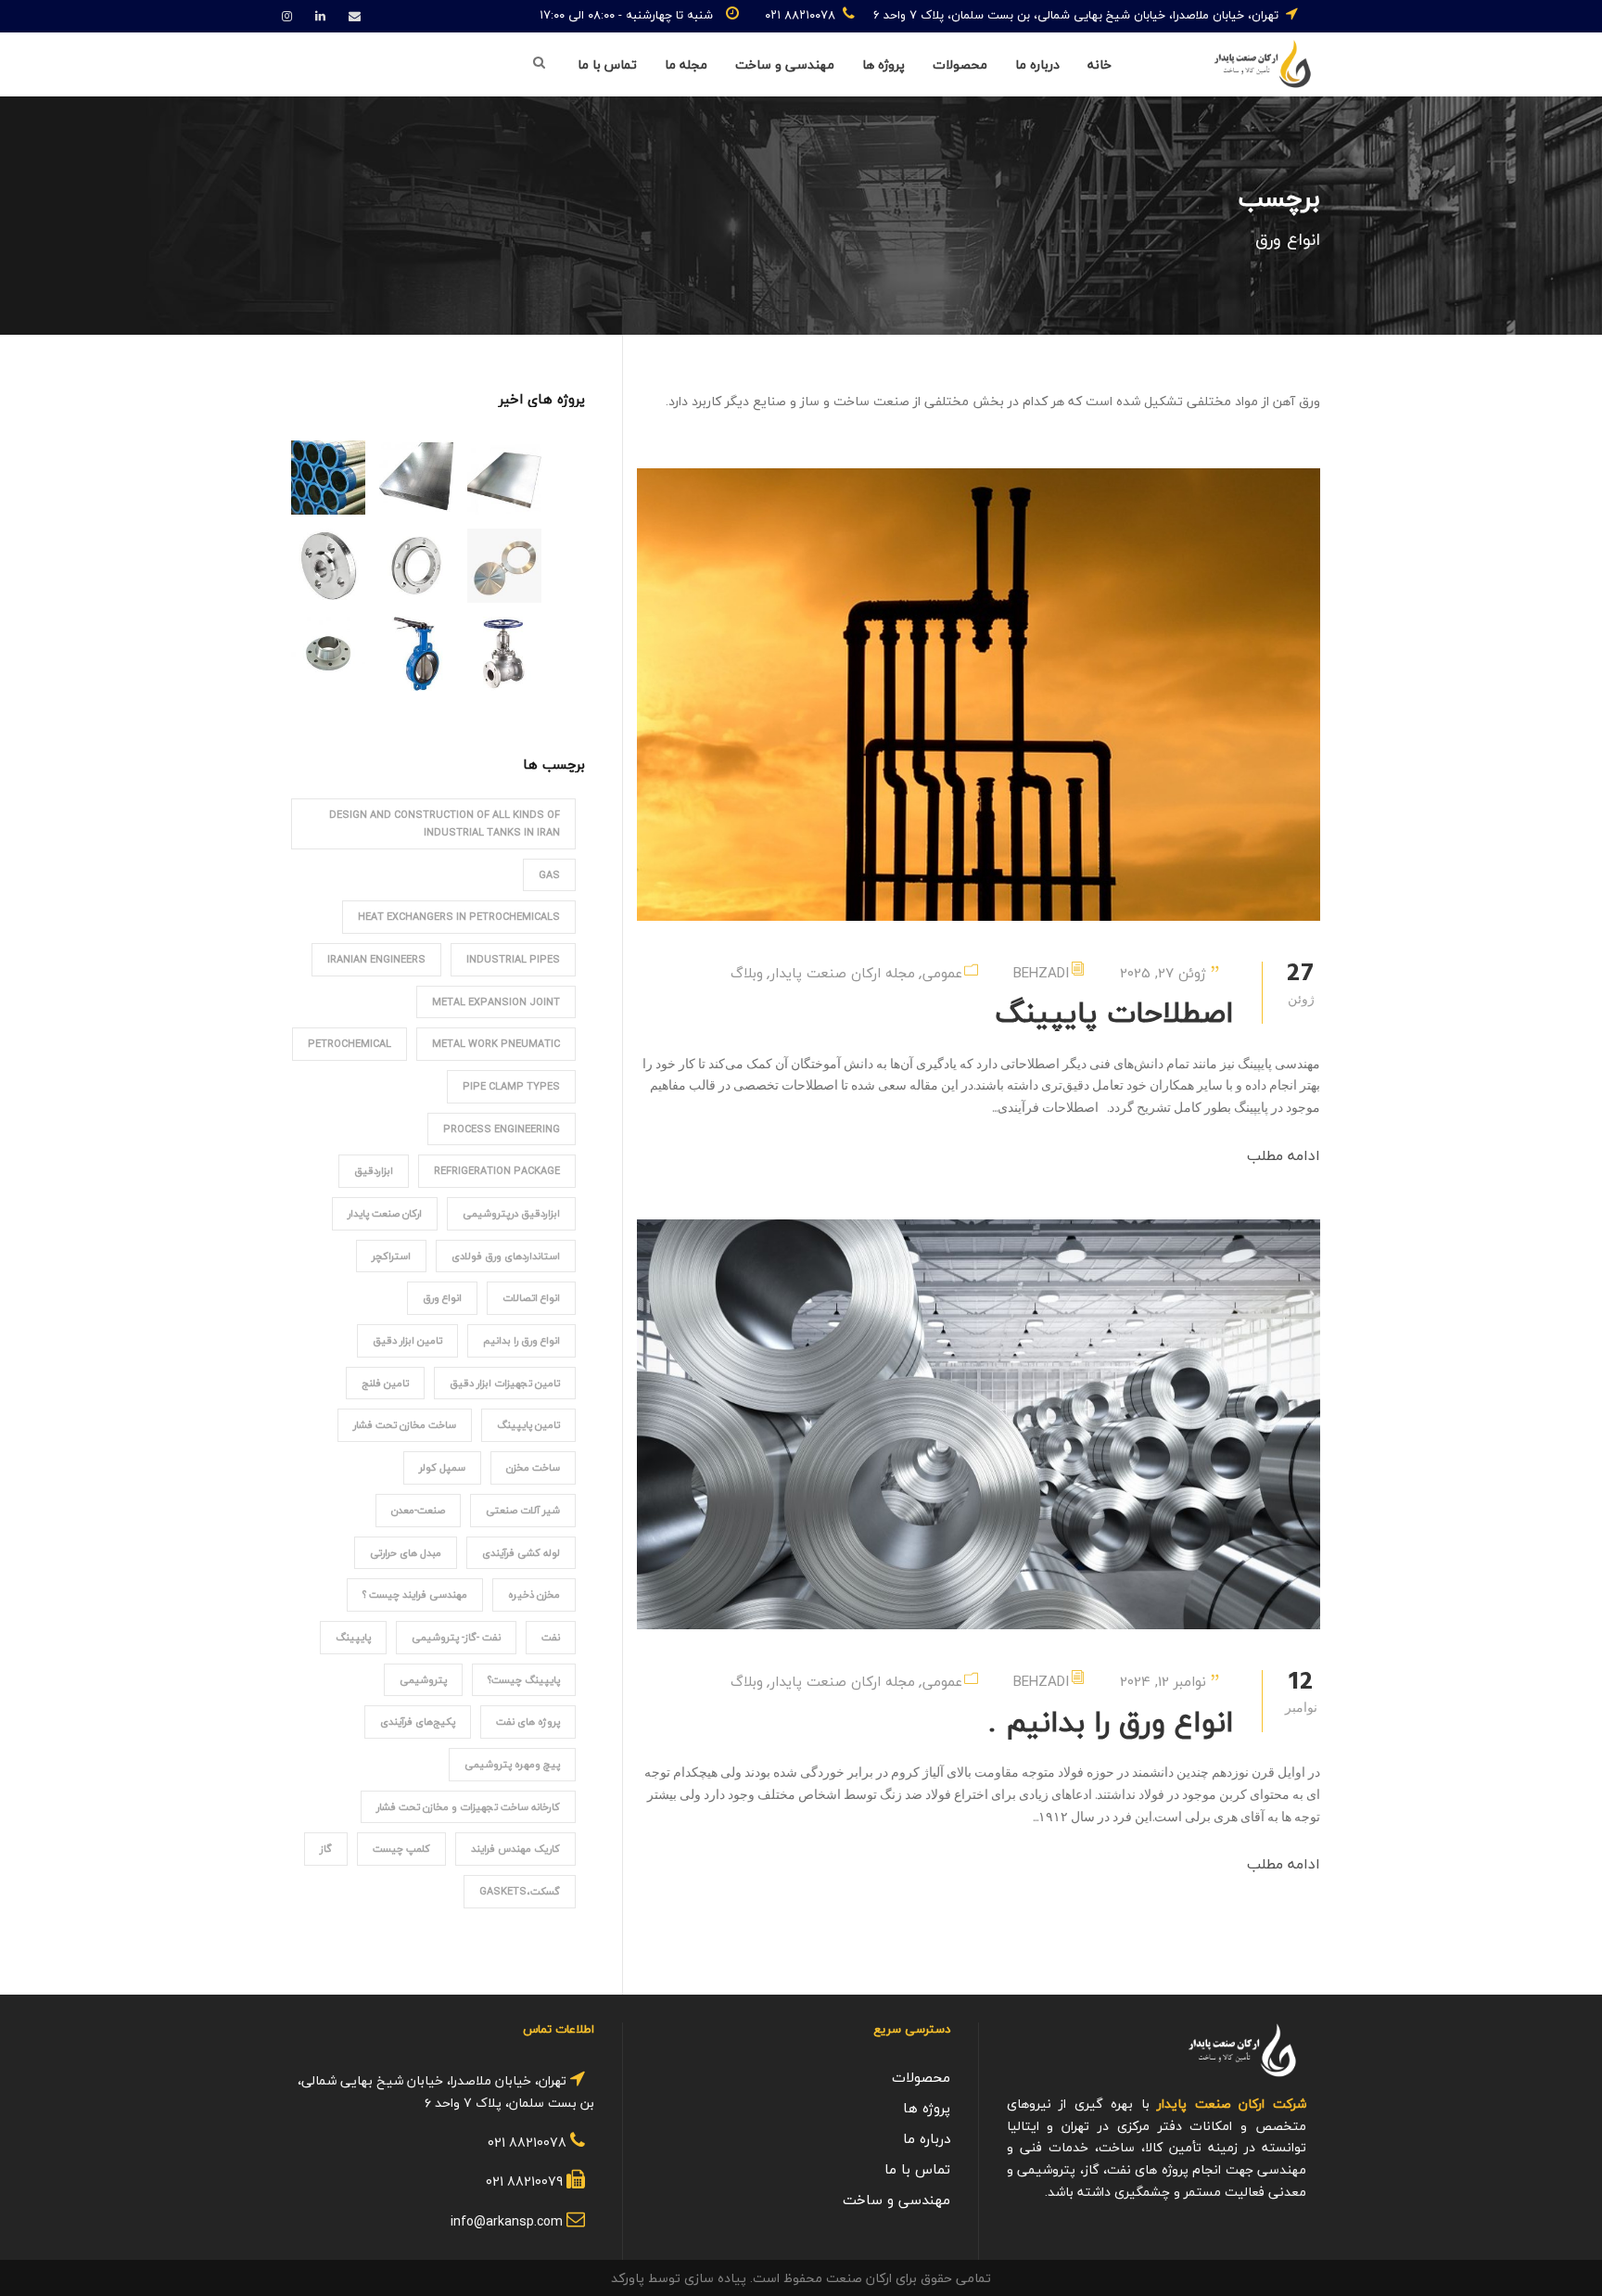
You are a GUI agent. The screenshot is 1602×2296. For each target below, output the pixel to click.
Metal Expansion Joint (496, 1002)
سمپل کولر (442, 1467)
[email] (355, 17)
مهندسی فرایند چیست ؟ (415, 1594)
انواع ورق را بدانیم (521, 1340)
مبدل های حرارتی (406, 1553)
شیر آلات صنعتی (523, 1510)
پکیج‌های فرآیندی (418, 1722)
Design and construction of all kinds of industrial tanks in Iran (445, 823)
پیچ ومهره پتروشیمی (512, 1764)
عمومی (942, 973)
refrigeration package (497, 1171)
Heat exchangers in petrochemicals (459, 917)
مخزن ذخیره (534, 1594)
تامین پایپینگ (528, 1425)
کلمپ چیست (401, 1849)
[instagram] (287, 17)
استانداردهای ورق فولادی (506, 1256)
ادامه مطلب (1284, 1156)
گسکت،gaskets (520, 1891)
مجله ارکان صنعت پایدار (843, 973)
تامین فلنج (385, 1383)
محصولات (960, 65)
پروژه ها (884, 65)
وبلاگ (747, 973)
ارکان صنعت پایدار (385, 1213)
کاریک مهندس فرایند (515, 1849)
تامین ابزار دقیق (407, 1340)
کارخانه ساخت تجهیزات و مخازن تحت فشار (468, 1807)
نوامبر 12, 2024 (1163, 1681)
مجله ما (686, 65)
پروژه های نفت (528, 1722)
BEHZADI (1041, 973)
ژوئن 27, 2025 (1163, 973)
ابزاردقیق (374, 1171)
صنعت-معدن (418, 1510)
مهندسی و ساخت (785, 65)
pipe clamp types (511, 1086)
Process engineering (502, 1129)
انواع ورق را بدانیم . (1111, 1722)
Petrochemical (350, 1044)
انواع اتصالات (531, 1298)
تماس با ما (607, 65)
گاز (326, 1849)
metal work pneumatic (496, 1044)
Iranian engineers (376, 959)
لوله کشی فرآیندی (521, 1553)
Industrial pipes (513, 959)
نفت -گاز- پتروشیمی (456, 1637)
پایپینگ (353, 1637)
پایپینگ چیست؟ (524, 1680)
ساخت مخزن (533, 1467)
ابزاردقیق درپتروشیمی (511, 1213)
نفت (551, 1637)
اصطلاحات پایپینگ (1114, 1012)
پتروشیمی (423, 1680)
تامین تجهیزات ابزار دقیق (505, 1383)
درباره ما (1037, 65)
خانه (1100, 65)
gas (549, 875)
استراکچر (391, 1256)
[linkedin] (320, 17)
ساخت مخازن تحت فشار (405, 1425)
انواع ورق (442, 1298)
